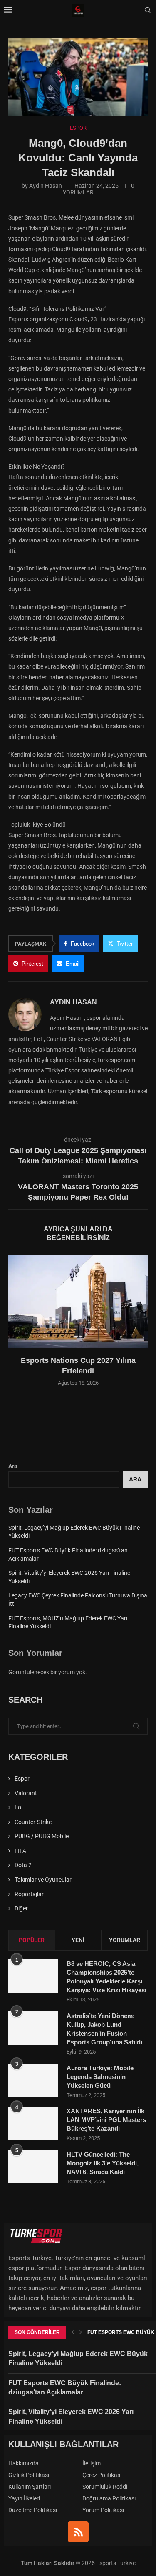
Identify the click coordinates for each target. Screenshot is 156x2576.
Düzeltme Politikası (33, 2510)
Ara (13, 1466)
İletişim (92, 2463)
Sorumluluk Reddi (105, 2487)
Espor (22, 1779)
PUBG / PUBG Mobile (42, 1836)
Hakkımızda (24, 2463)
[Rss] (78, 2532)
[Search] (148, 10)
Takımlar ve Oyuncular (43, 1880)
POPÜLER (32, 1940)
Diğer (21, 1908)
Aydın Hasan (46, 186)
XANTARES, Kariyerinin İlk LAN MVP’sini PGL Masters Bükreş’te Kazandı (106, 2120)
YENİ (78, 1940)
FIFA (20, 1851)
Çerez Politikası (102, 2475)
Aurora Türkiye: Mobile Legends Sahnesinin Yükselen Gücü (100, 2077)
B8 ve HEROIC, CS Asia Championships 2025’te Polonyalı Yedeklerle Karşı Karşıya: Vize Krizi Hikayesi (106, 1977)
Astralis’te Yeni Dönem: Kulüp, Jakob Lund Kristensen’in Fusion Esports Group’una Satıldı (104, 2029)
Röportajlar (29, 1894)
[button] (15, 1326)
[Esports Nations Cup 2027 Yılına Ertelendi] (78, 1302)
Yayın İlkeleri (24, 2498)
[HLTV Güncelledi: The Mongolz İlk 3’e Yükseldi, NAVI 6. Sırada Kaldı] (33, 2167)
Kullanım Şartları (30, 2487)
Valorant (26, 1793)
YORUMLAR (125, 1940)
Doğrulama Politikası (109, 2498)
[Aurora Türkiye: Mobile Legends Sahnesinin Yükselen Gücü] (33, 2080)
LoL (20, 1807)
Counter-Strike (33, 1822)
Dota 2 (23, 1865)
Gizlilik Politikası (29, 2475)
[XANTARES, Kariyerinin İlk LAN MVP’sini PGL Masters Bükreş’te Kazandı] (33, 2123)
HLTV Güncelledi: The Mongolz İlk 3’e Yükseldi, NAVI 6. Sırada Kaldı (103, 2163)
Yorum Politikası (103, 2510)
